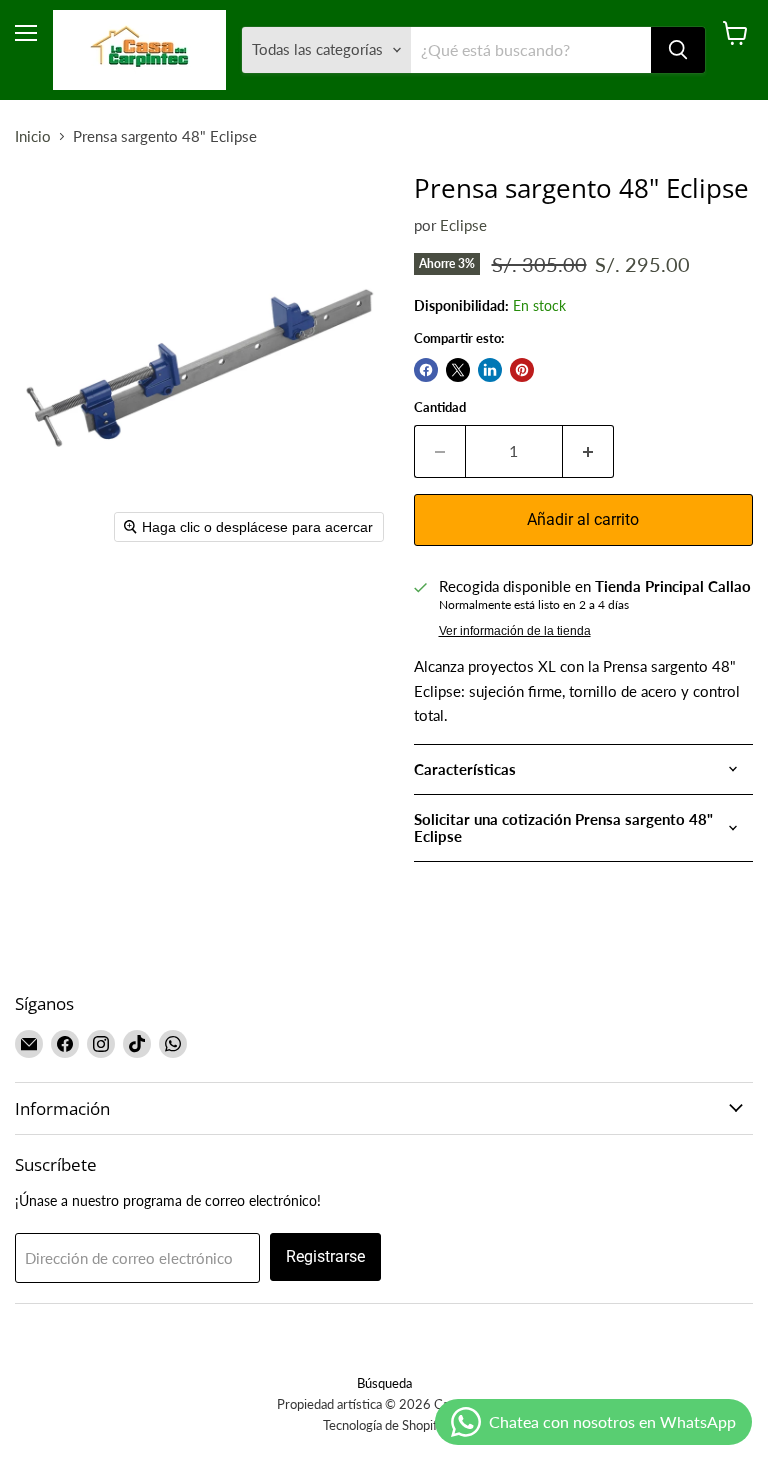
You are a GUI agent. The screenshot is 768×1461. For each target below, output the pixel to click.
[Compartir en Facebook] (426, 370)
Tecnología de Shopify (384, 1425)
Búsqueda (384, 1383)
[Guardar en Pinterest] (522, 370)
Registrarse (325, 1256)
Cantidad (440, 407)
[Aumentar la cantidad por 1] (588, 451)
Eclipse (463, 225)
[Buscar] (678, 50)
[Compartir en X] (458, 370)
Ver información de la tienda (515, 631)
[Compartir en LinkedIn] (490, 370)
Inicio (33, 136)
